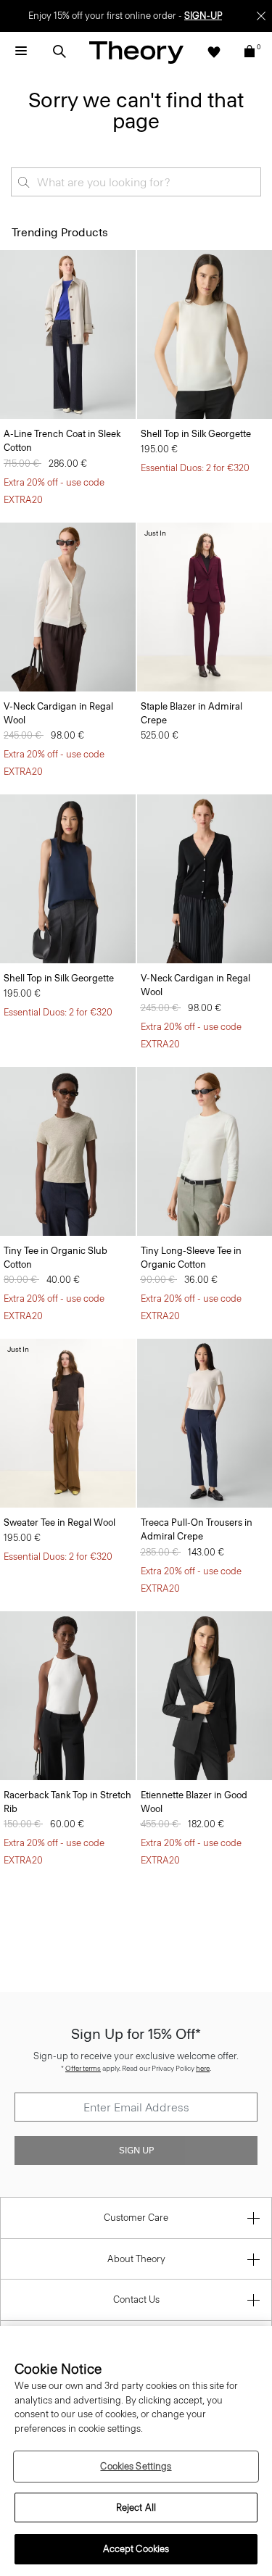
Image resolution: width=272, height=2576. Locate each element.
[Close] (261, 16)
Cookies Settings (136, 2466)
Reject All (136, 2508)
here (203, 2068)
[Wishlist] (214, 51)
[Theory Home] (136, 52)
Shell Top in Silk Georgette (196, 434)
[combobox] (136, 182)
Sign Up (136, 2151)
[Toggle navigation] (21, 51)
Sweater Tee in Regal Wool (59, 1522)
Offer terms (83, 2068)
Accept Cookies (136, 2549)
